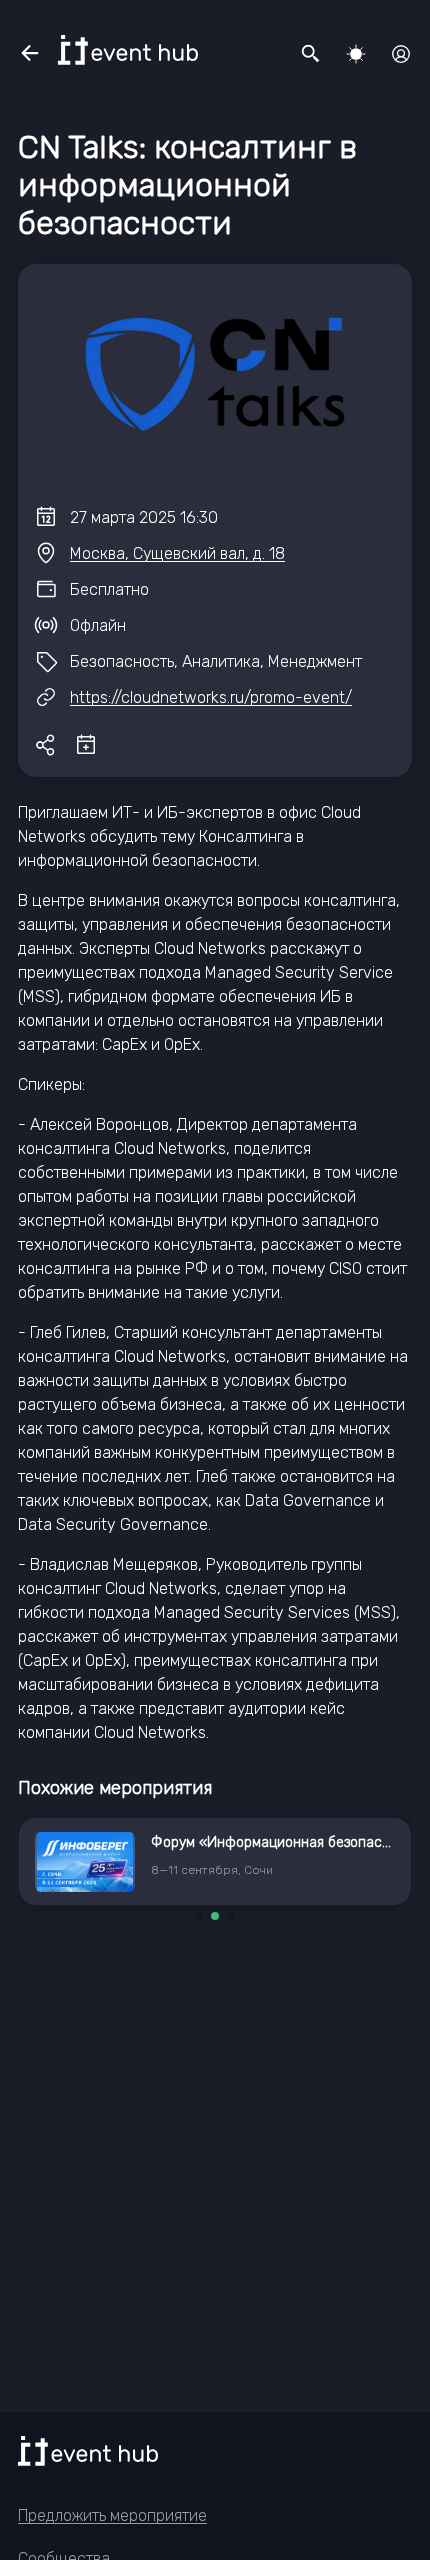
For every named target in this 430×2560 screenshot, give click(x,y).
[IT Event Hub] (128, 50)
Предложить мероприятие (112, 2515)
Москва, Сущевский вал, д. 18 (177, 553)
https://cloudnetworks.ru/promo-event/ (211, 697)
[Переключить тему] (356, 54)
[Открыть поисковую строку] (311, 54)
